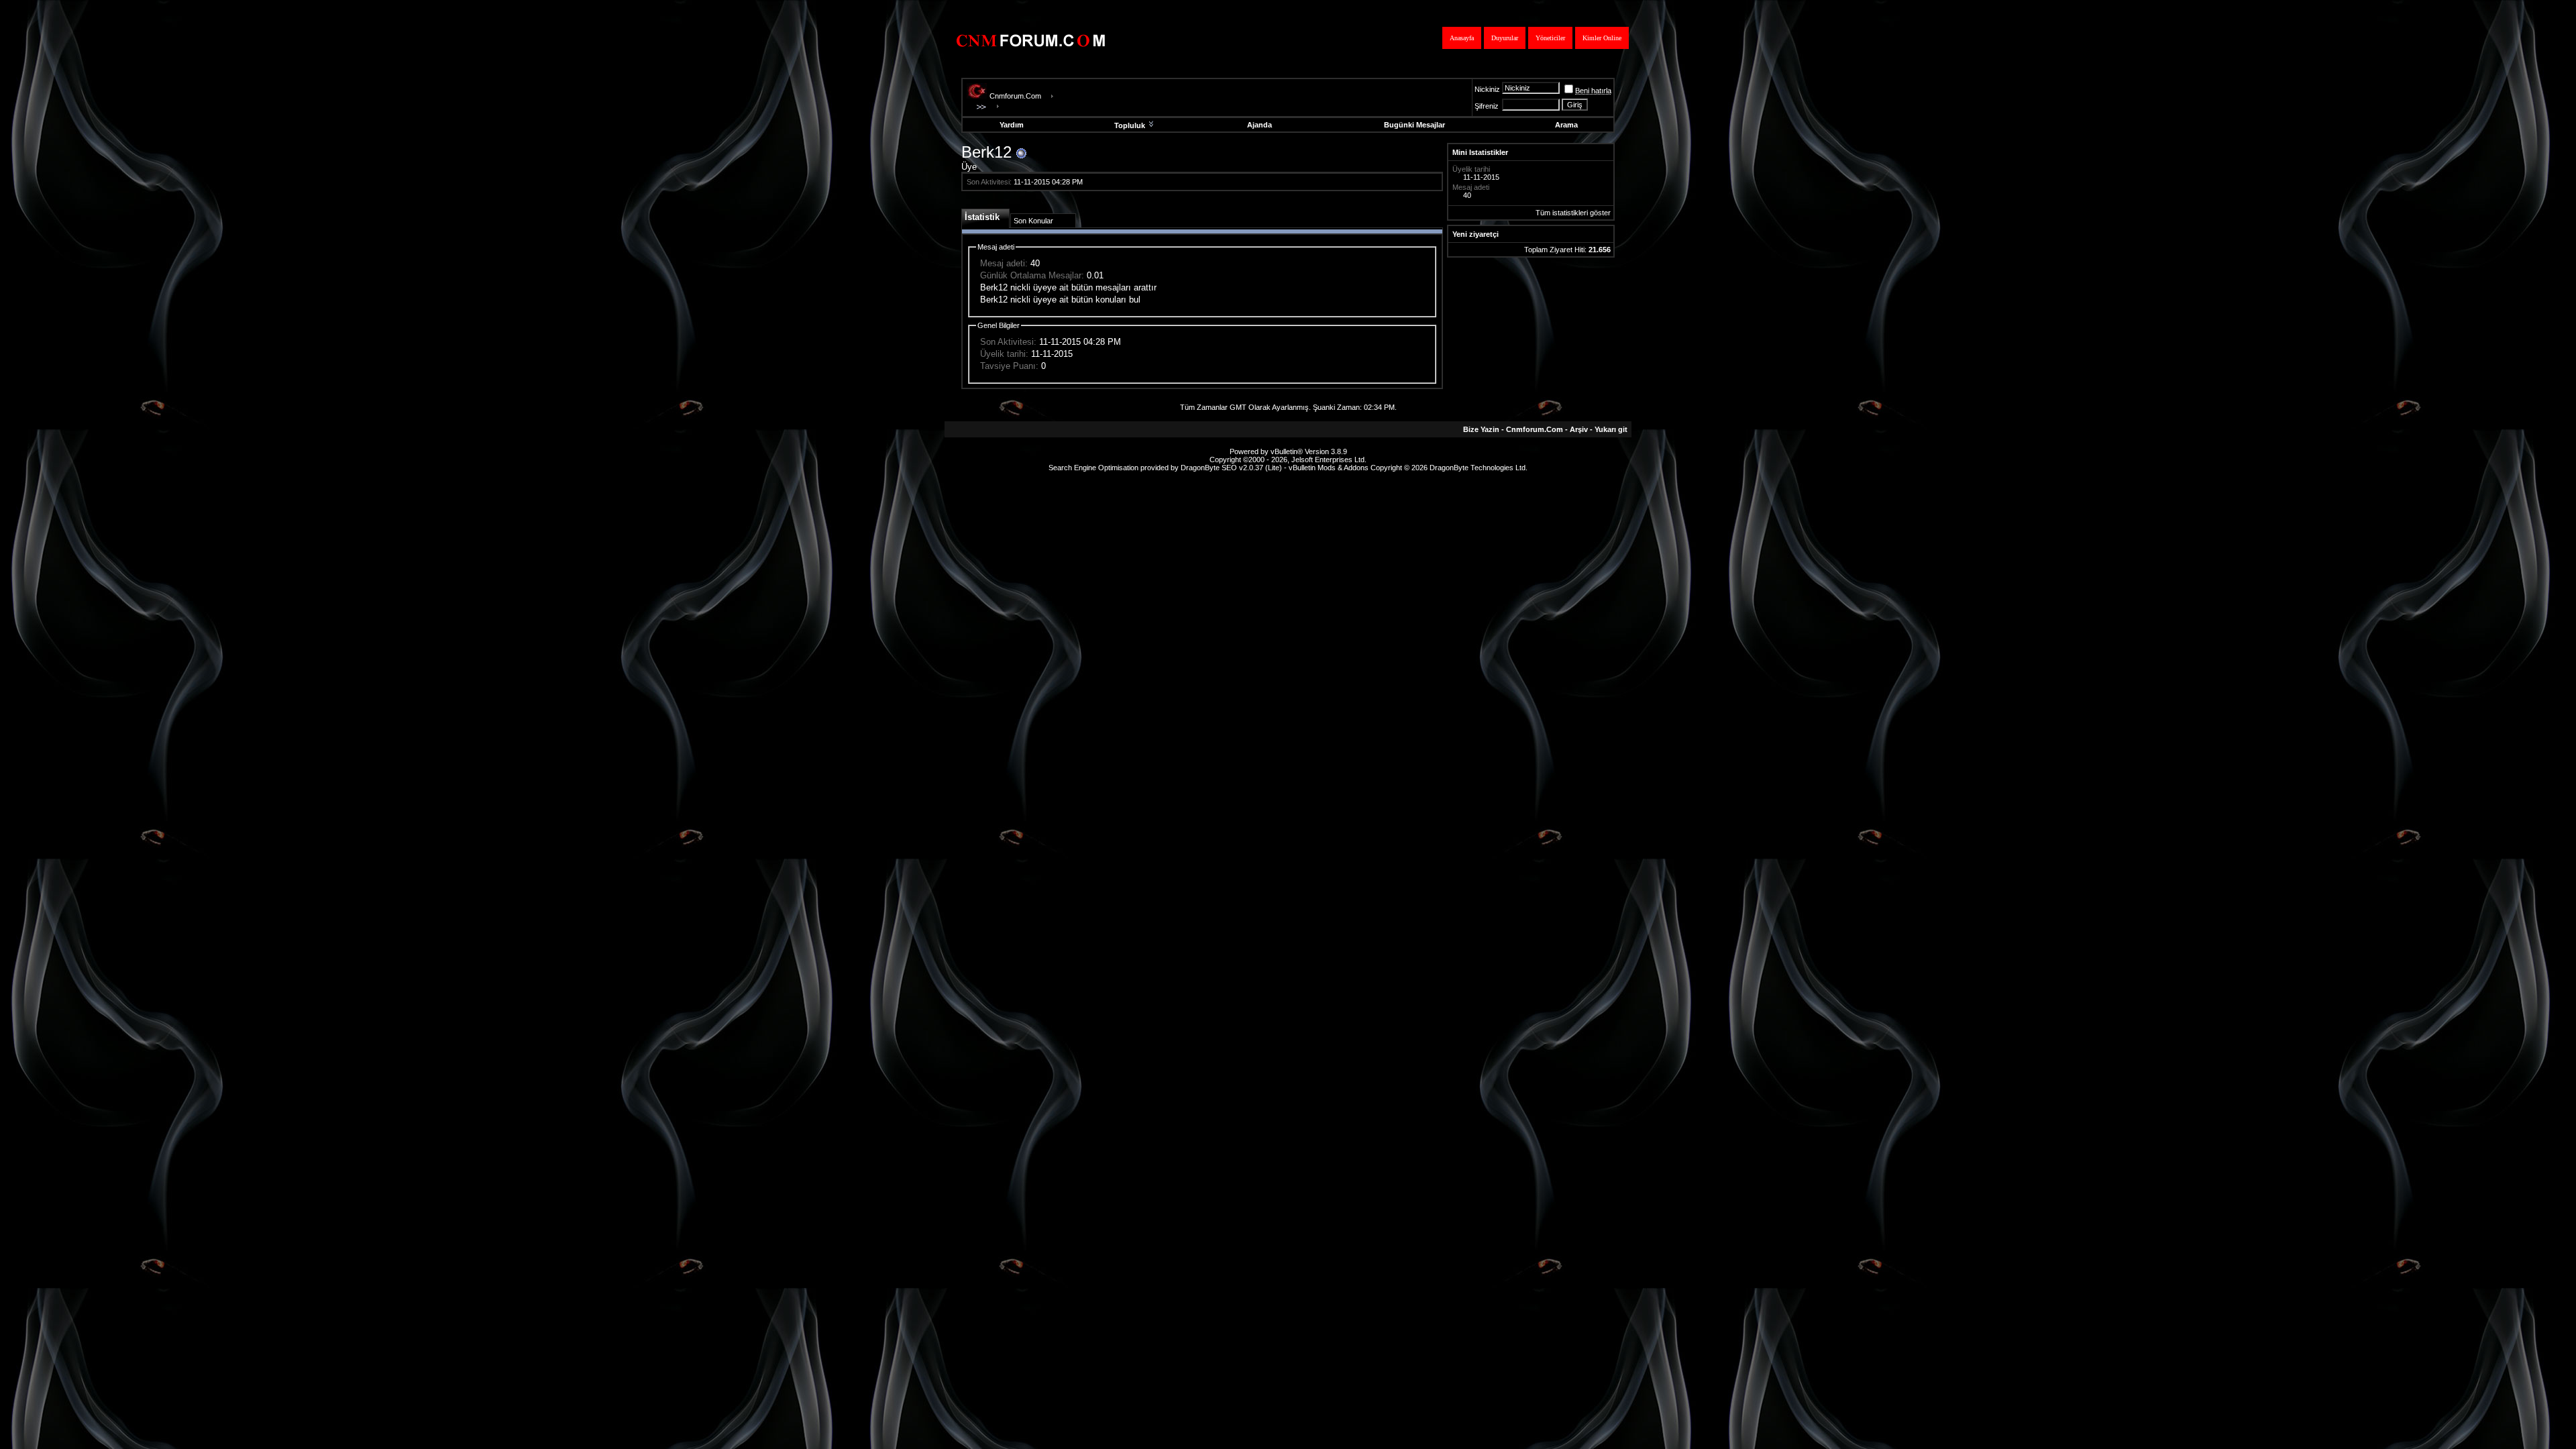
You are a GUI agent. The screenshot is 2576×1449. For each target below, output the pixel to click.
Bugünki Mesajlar (1414, 125)
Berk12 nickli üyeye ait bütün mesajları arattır (1068, 287)
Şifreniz (1487, 106)
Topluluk (1130, 125)
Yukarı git (1611, 429)
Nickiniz (1487, 89)
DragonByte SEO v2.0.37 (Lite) (1231, 468)
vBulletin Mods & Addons (1329, 468)
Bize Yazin (1481, 429)
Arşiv (1579, 429)
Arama (1566, 125)
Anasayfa (1462, 38)
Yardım (1012, 125)
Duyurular (1505, 38)
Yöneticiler (1550, 38)
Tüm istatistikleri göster (1573, 213)
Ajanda (1259, 125)
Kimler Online (1602, 38)
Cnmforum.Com (1015, 96)
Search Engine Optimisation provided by (1115, 468)
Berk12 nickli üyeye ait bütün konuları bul (1060, 300)
